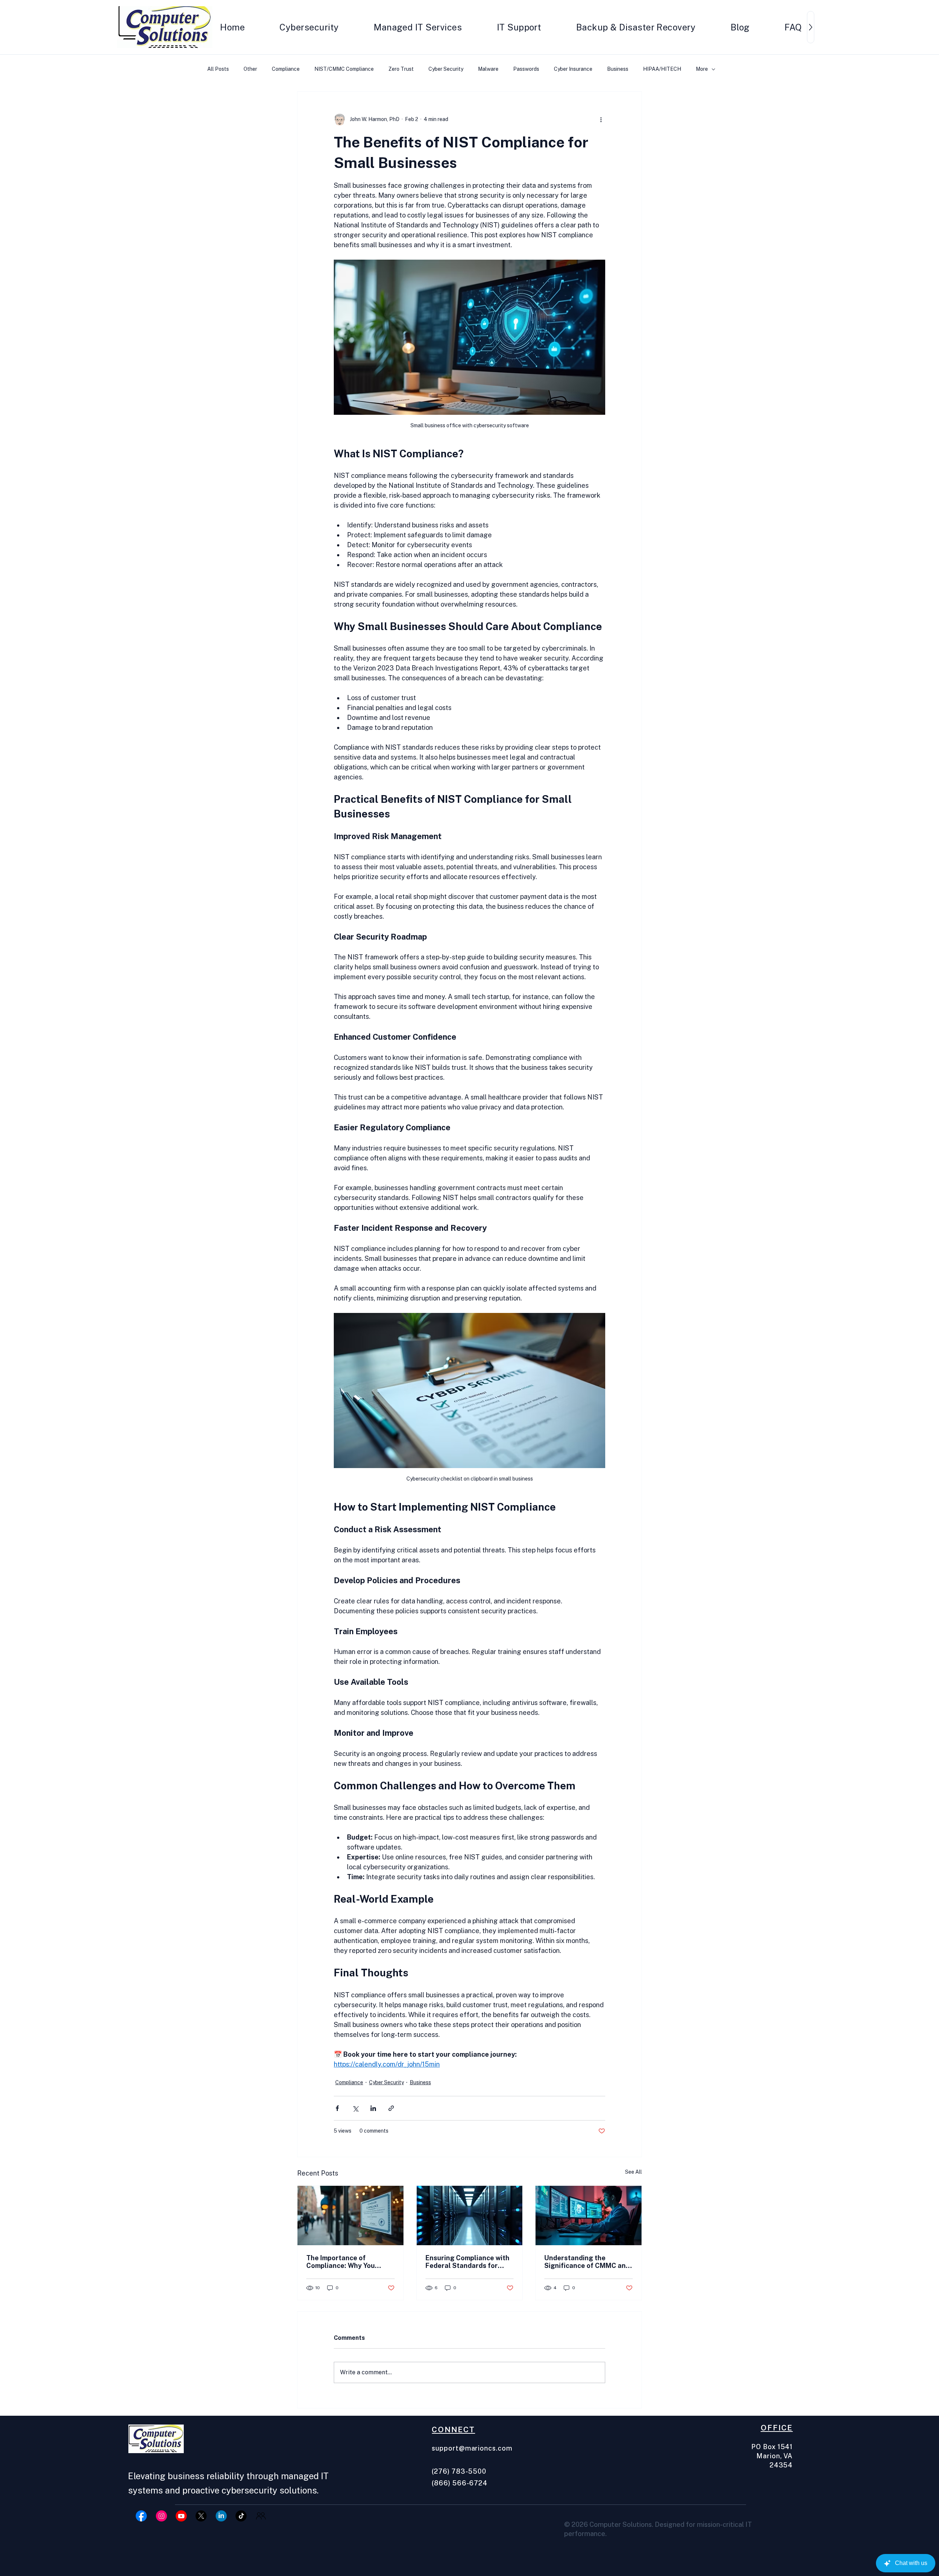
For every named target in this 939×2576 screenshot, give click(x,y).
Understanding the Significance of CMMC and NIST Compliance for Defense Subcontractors (587, 2262)
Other (250, 69)
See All (633, 2172)
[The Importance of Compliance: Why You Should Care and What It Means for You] (350, 2215)
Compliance (286, 69)
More (702, 69)
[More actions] (601, 120)
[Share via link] (391, 2108)
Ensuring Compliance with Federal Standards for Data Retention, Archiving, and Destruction (468, 2262)
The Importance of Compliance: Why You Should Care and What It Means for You (345, 2262)
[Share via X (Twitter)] (355, 2108)
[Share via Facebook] (337, 2108)
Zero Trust (401, 69)
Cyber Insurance (573, 69)
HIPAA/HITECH (662, 69)
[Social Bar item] (141, 2516)
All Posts (218, 69)
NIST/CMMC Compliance (344, 69)
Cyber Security (446, 69)
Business (618, 69)
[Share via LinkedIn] (373, 2108)
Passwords (526, 69)
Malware (488, 69)
